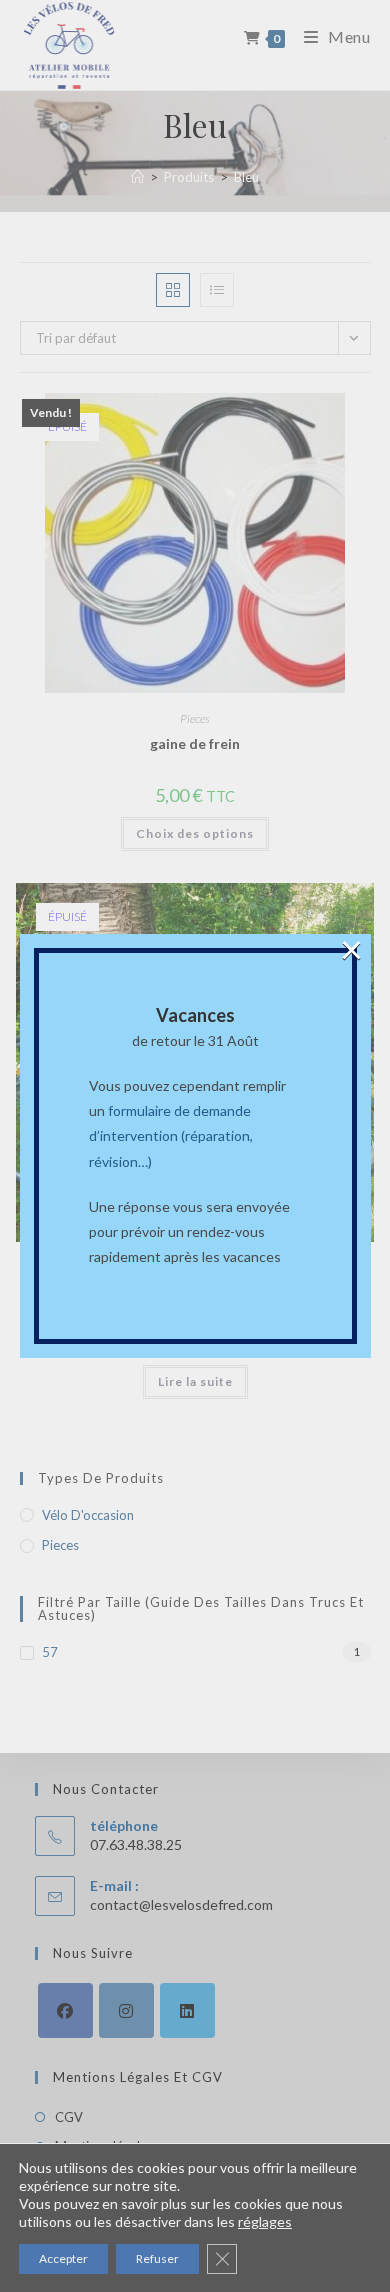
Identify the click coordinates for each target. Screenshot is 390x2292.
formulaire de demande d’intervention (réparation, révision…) (171, 1135)
